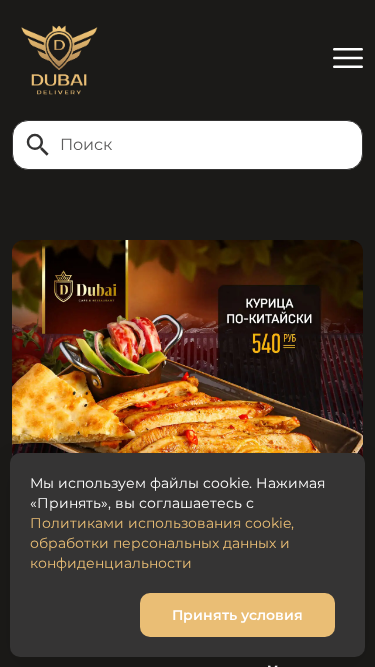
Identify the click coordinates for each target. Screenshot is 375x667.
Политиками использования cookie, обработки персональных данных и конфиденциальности (162, 543)
